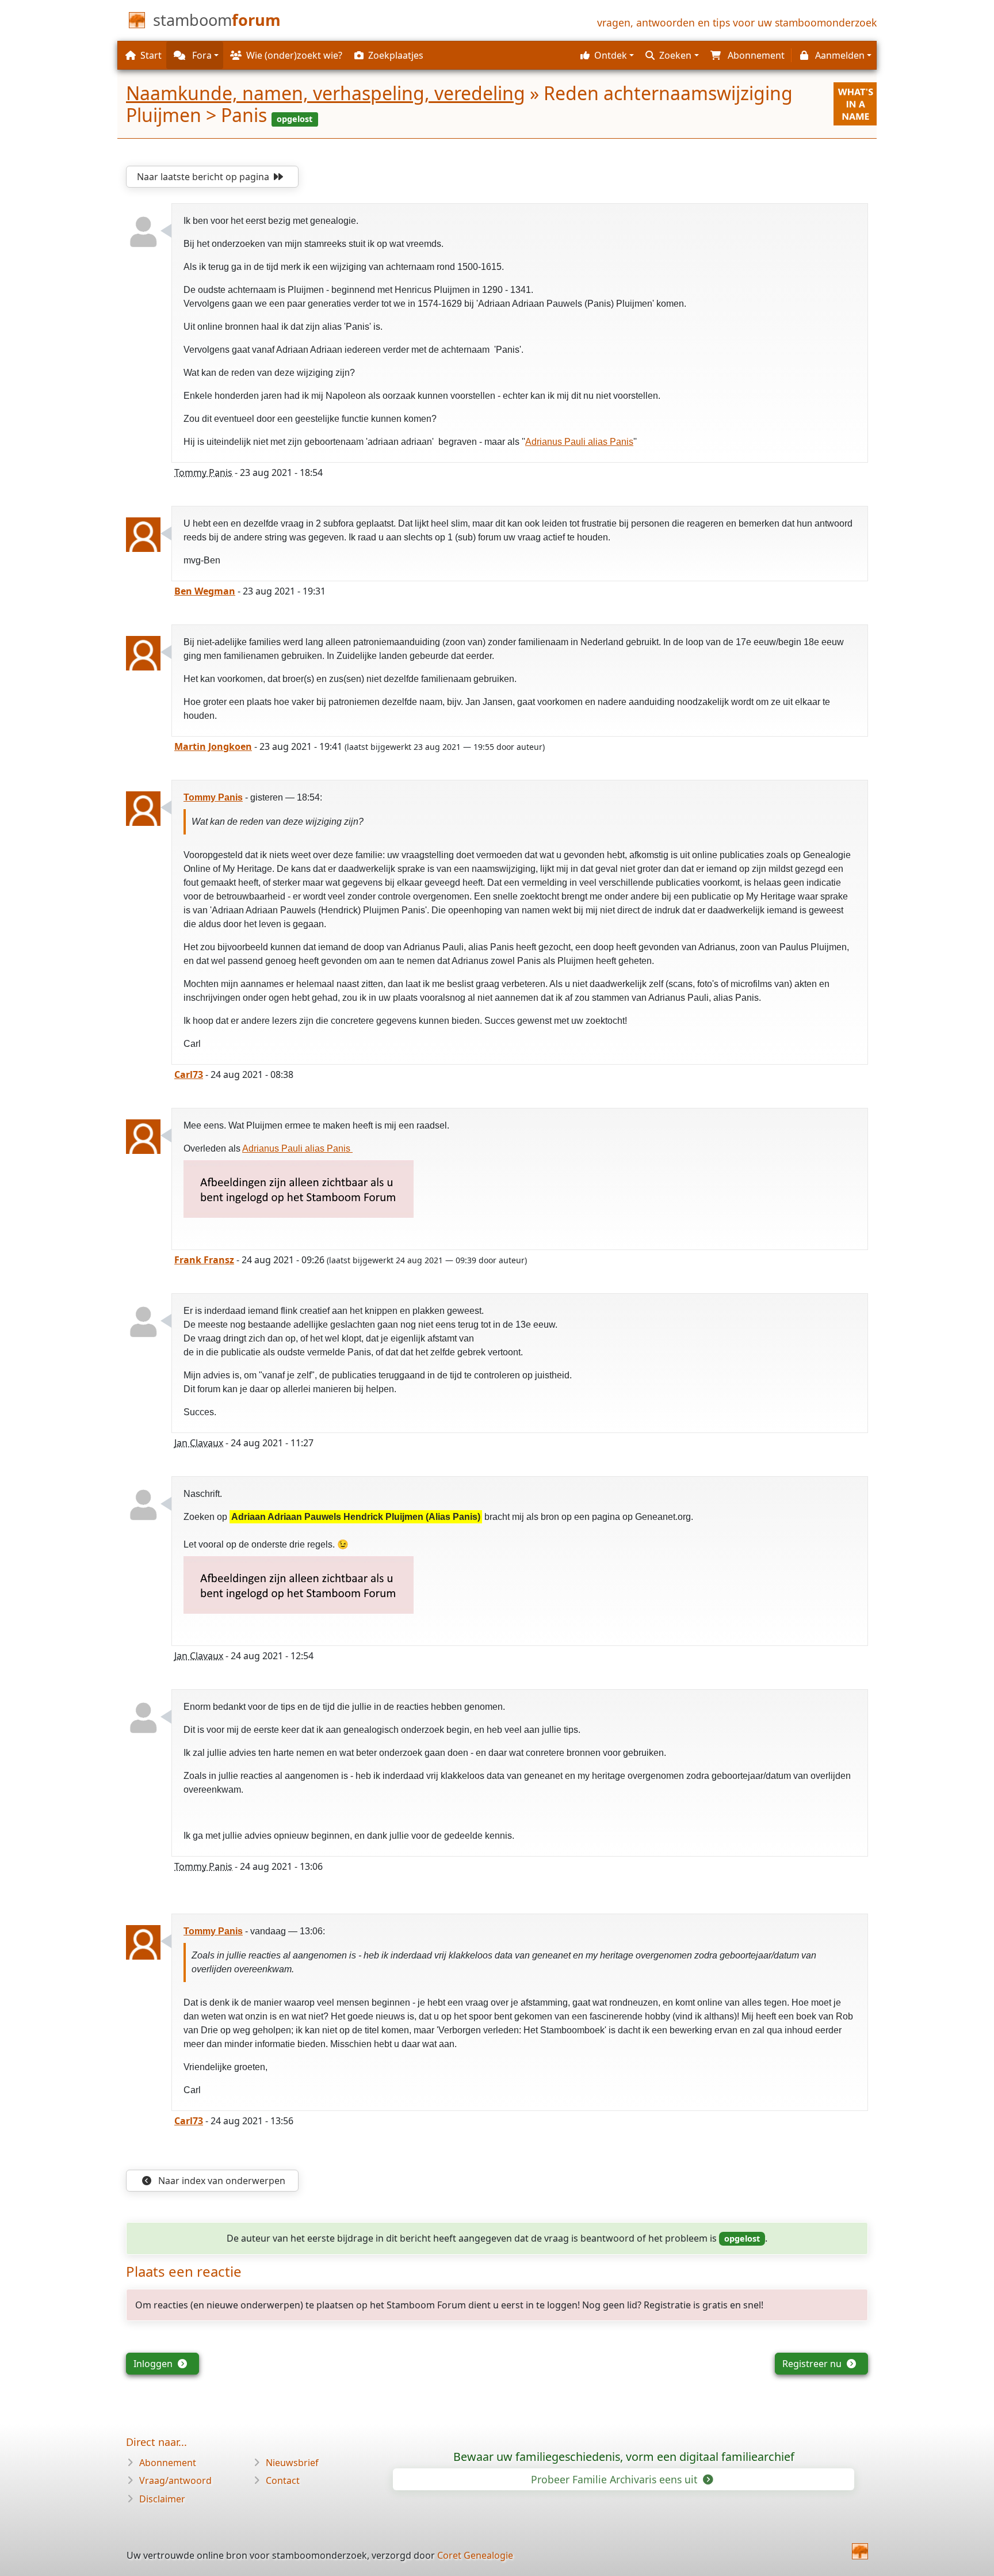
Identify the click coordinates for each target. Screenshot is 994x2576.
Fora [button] (201, 55)
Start (151, 55)
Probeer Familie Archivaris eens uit (615, 2479)
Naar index (221, 2181)
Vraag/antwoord (175, 2480)
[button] (606, 55)
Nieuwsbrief (292, 2463)
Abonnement (168, 2463)
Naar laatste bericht (203, 177)
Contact (283, 2480)
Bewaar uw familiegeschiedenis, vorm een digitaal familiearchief (624, 2457)
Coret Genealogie (475, 2555)
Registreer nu (813, 2364)
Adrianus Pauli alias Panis (579, 442)
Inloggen (154, 2364)
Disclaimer (162, 2499)
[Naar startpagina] (860, 2551)
